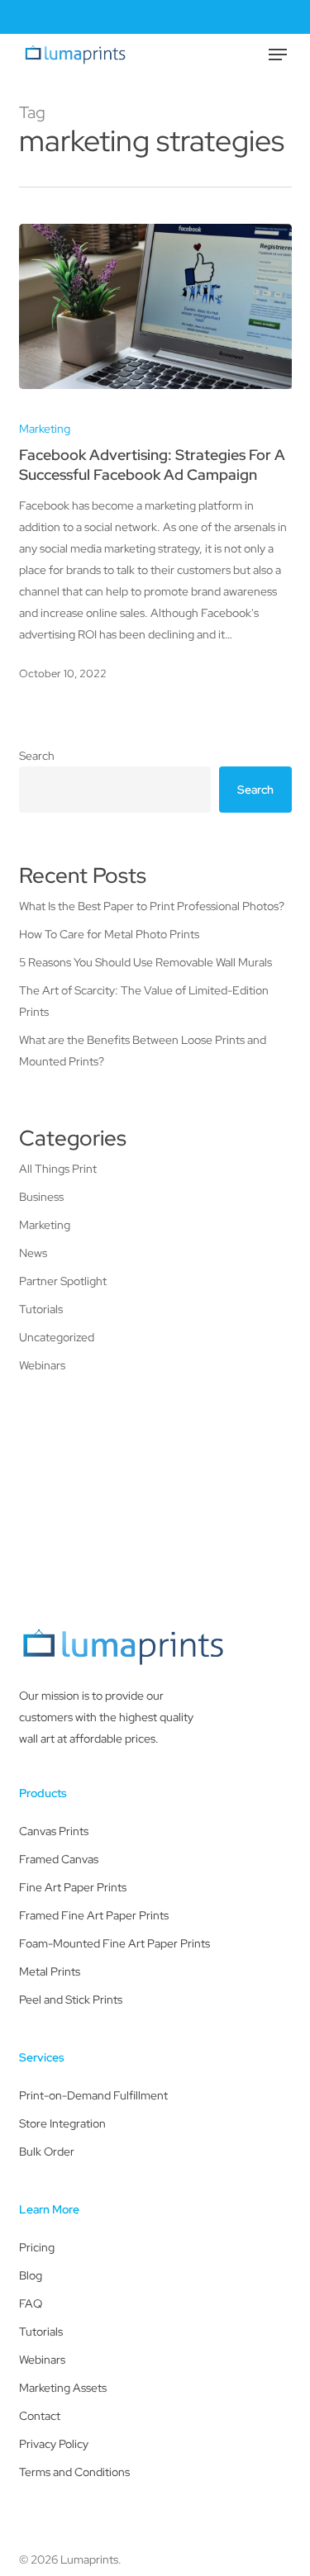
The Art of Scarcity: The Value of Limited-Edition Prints (144, 1001)
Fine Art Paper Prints (73, 1887)
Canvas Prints (54, 1831)
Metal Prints (50, 1971)
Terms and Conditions (74, 2472)
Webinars (42, 1365)
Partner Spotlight (63, 1281)
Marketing (45, 429)
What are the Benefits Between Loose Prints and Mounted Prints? (143, 1051)
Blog (31, 2275)
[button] (278, 55)
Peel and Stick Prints (71, 2000)
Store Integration (62, 2123)
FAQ (31, 2303)
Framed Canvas (59, 1859)
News (33, 1253)
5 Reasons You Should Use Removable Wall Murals (145, 962)
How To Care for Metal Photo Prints (109, 934)
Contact (40, 2416)
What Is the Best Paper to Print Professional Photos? (152, 906)
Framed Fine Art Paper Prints (94, 1915)
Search (37, 756)
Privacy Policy (54, 2444)
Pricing (37, 2247)
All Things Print (58, 1169)
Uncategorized (57, 1337)
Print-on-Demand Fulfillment (93, 2095)
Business (41, 1197)
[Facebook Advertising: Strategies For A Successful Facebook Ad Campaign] (155, 306)
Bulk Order (47, 2151)
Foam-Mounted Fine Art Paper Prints (114, 1943)
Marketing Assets (63, 2388)
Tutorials (41, 1309)
